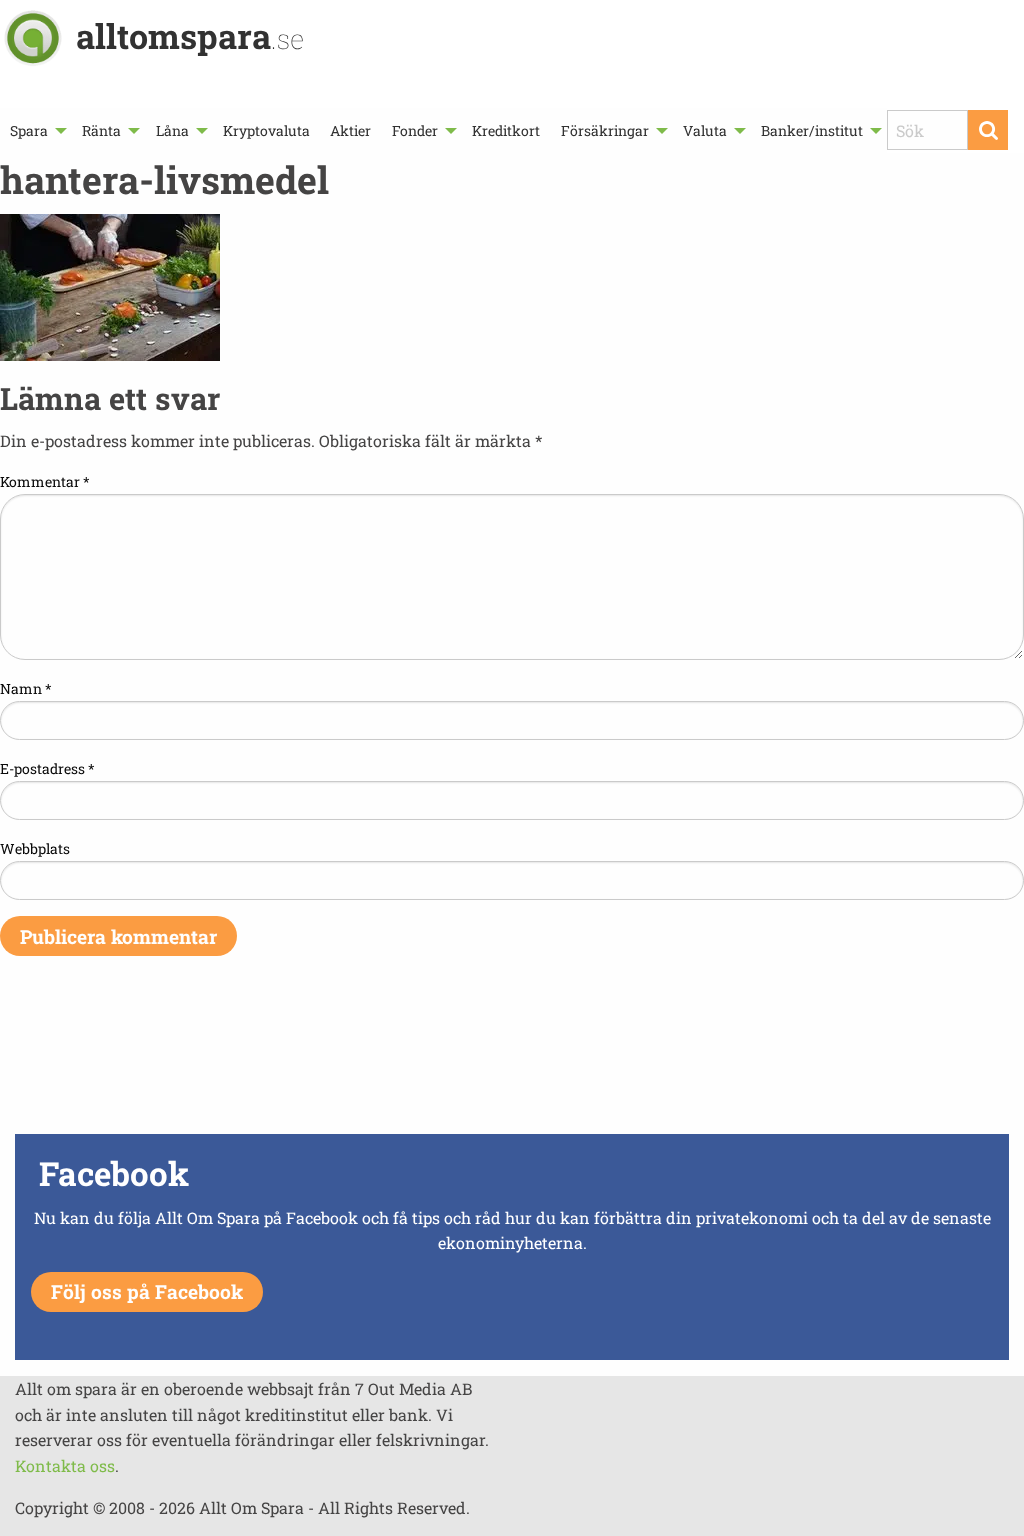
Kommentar (45, 481)
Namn (26, 688)
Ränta (101, 130)
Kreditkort (506, 130)
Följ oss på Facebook (147, 1291)
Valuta (705, 130)
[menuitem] (36, 130)
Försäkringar (605, 130)
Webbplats (35, 848)
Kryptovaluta (266, 130)
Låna (172, 130)
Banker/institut (812, 130)
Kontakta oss (65, 1465)
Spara (29, 130)
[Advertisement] (512, 1058)
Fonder (415, 130)
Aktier (350, 130)
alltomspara (190, 35)
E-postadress (47, 768)
